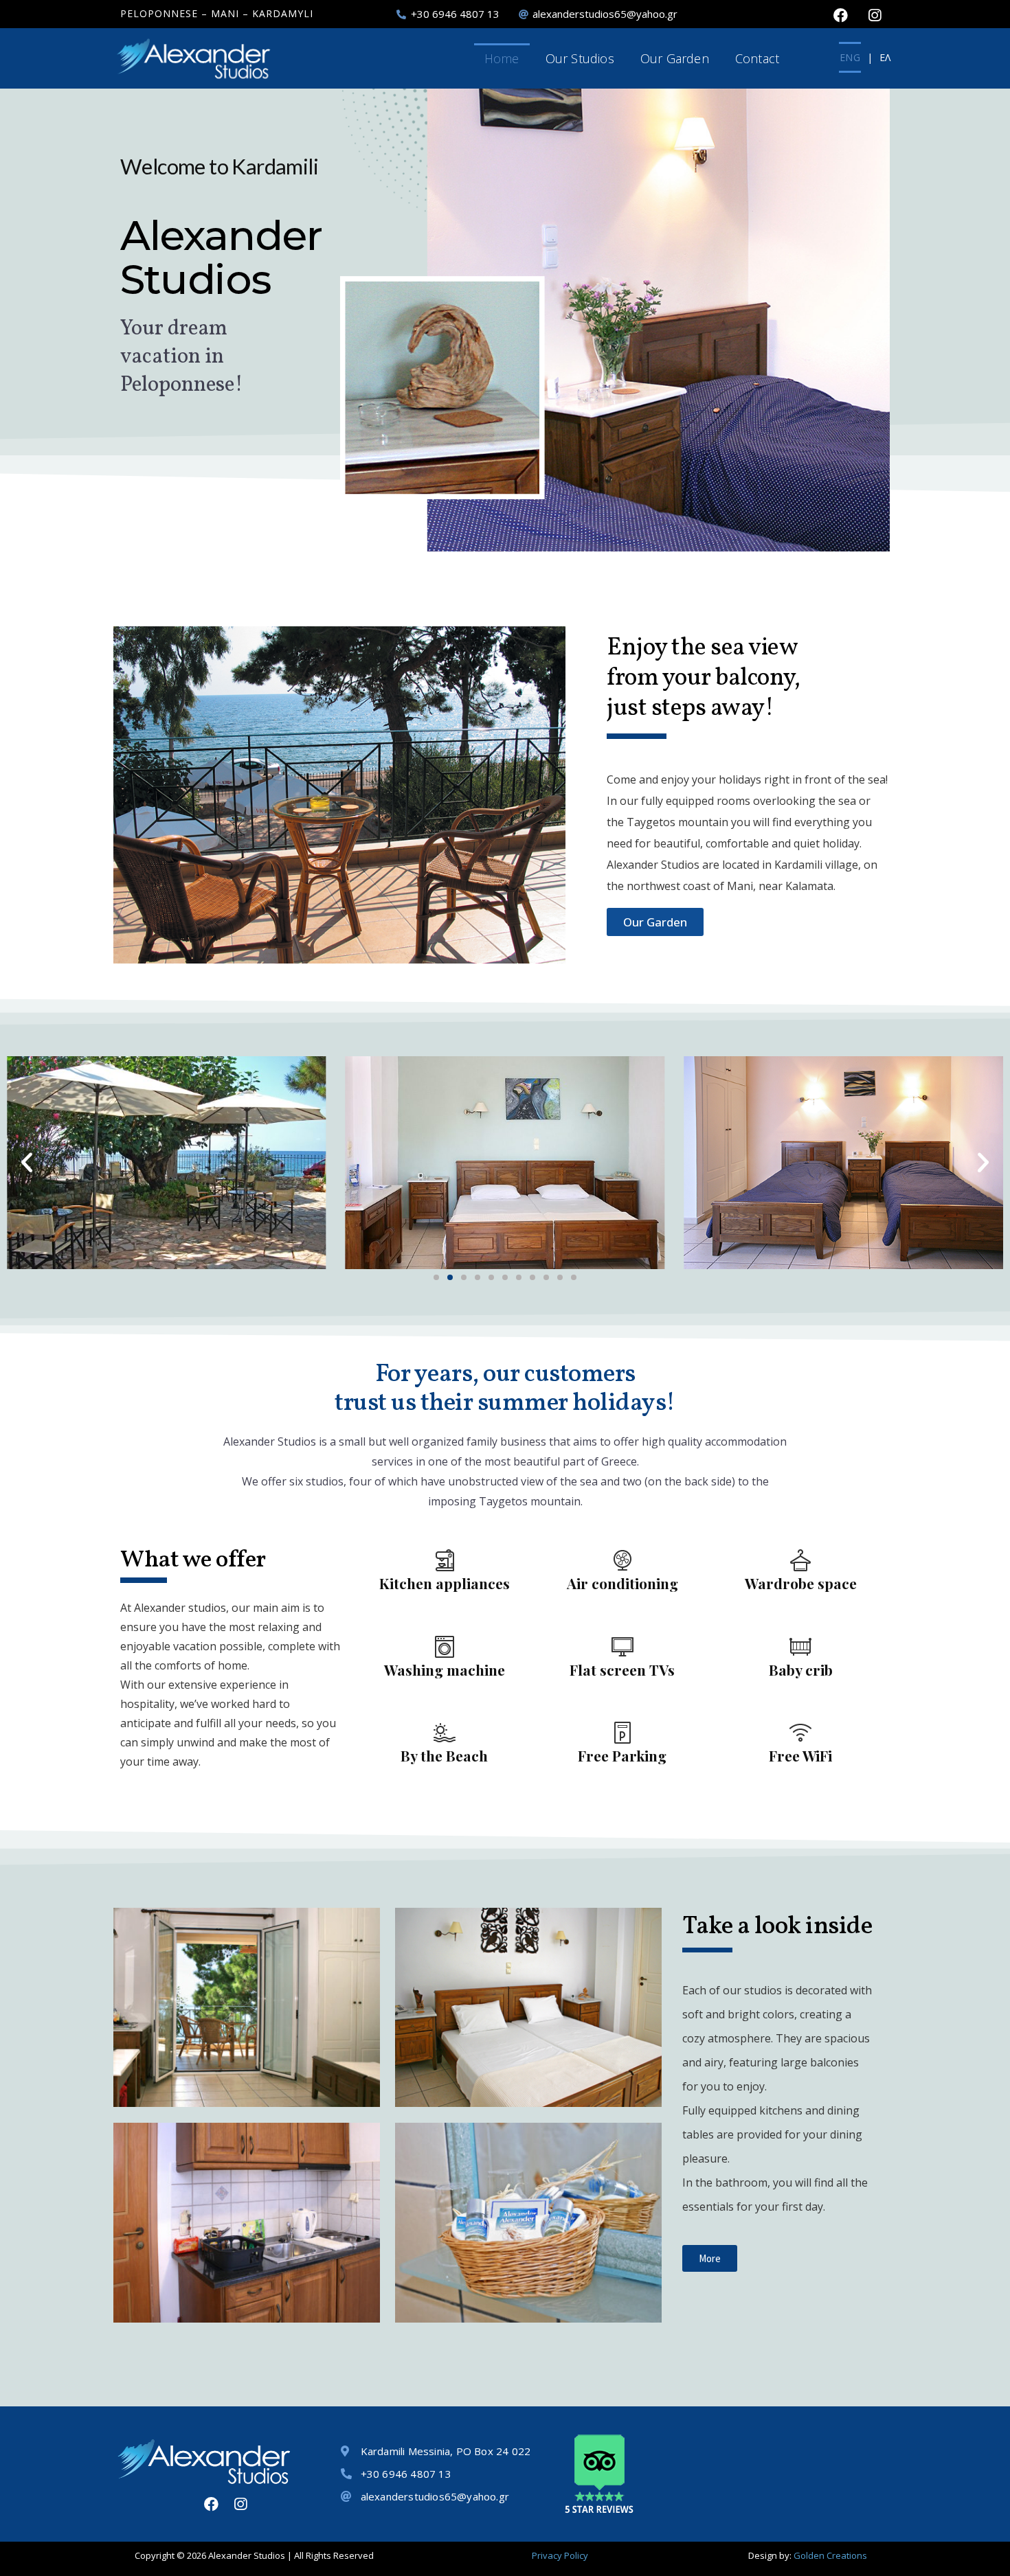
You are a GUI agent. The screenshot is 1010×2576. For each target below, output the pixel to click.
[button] (27, 1163)
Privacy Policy (560, 2555)
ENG (850, 57)
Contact (757, 58)
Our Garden (675, 58)
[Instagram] (875, 15)
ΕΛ (885, 57)
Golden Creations (830, 2555)
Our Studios (580, 58)
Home (502, 58)
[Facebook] (840, 15)
